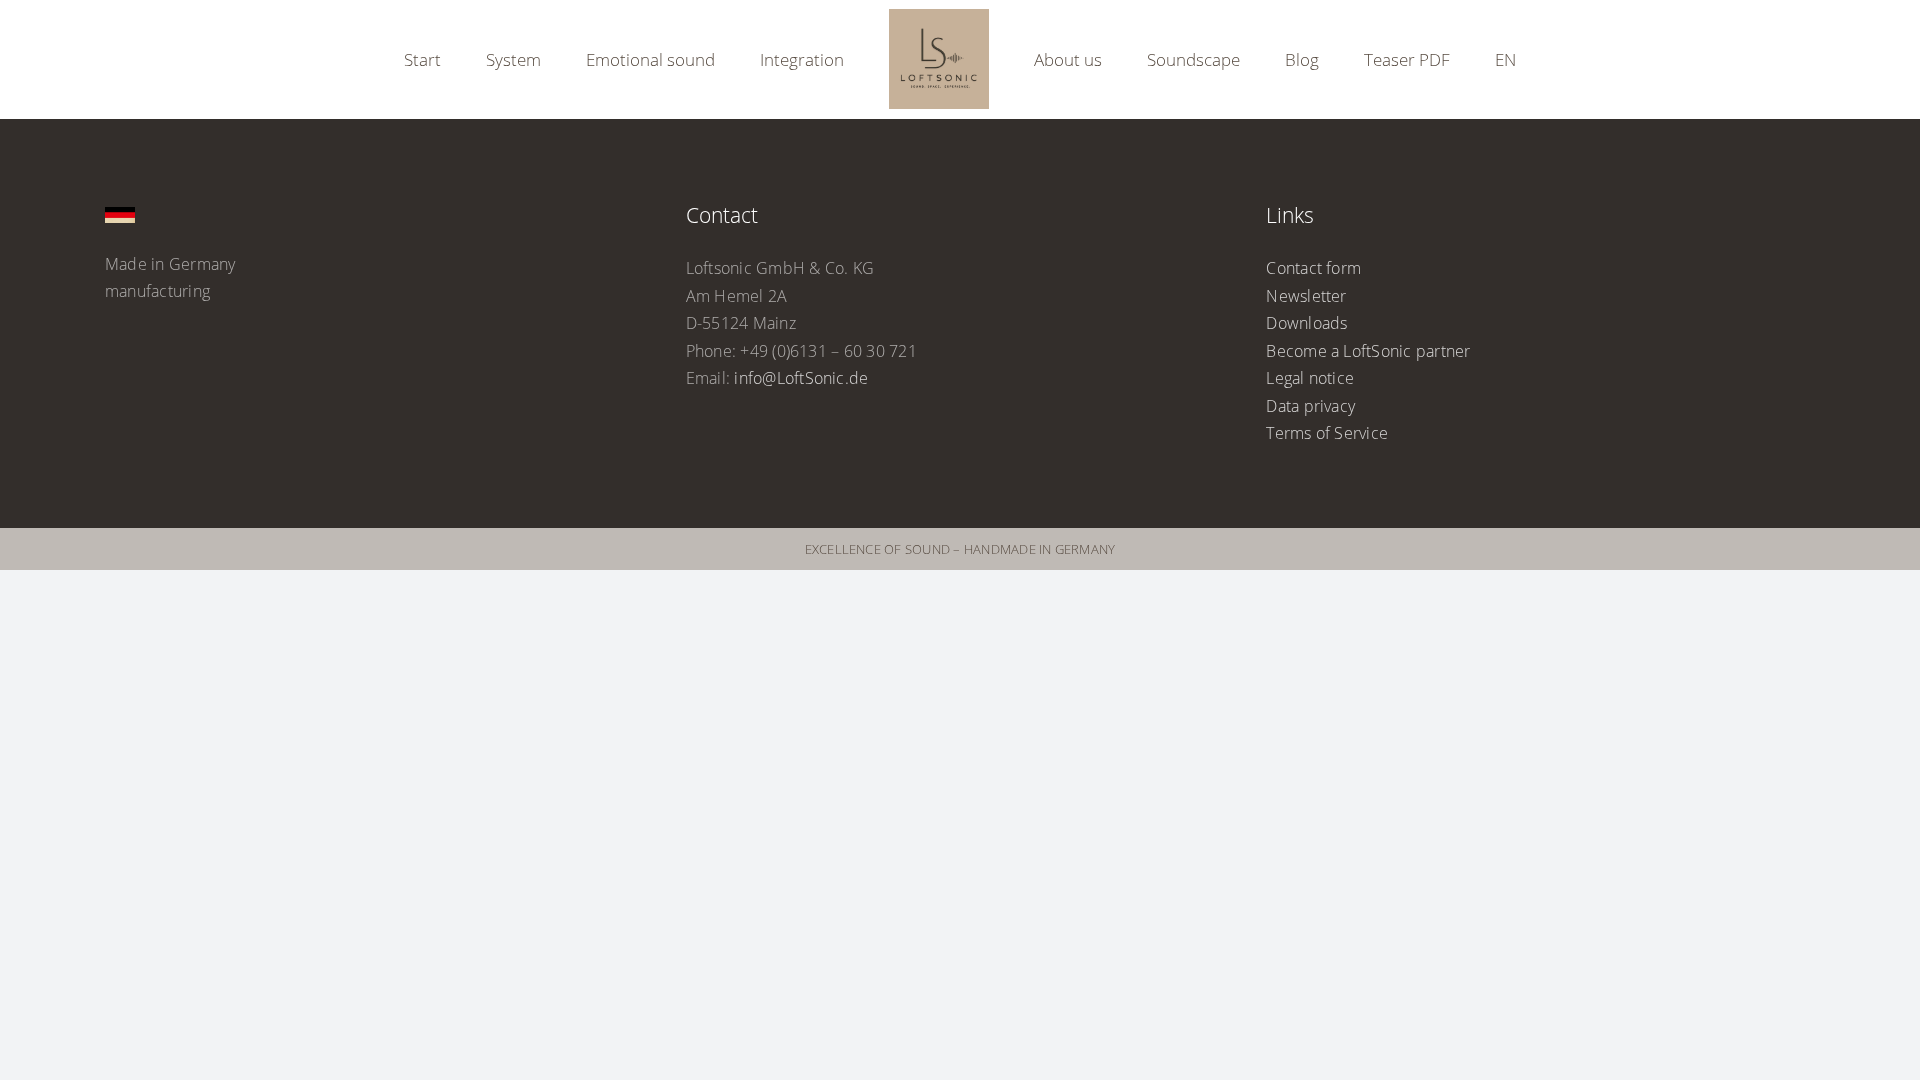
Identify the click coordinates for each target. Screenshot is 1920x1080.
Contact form (1313, 268)
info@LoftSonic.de (801, 378)
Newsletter (1306, 296)
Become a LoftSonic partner (1368, 351)
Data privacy (1310, 406)
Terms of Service (1327, 433)
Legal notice (1310, 378)
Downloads (1306, 323)
